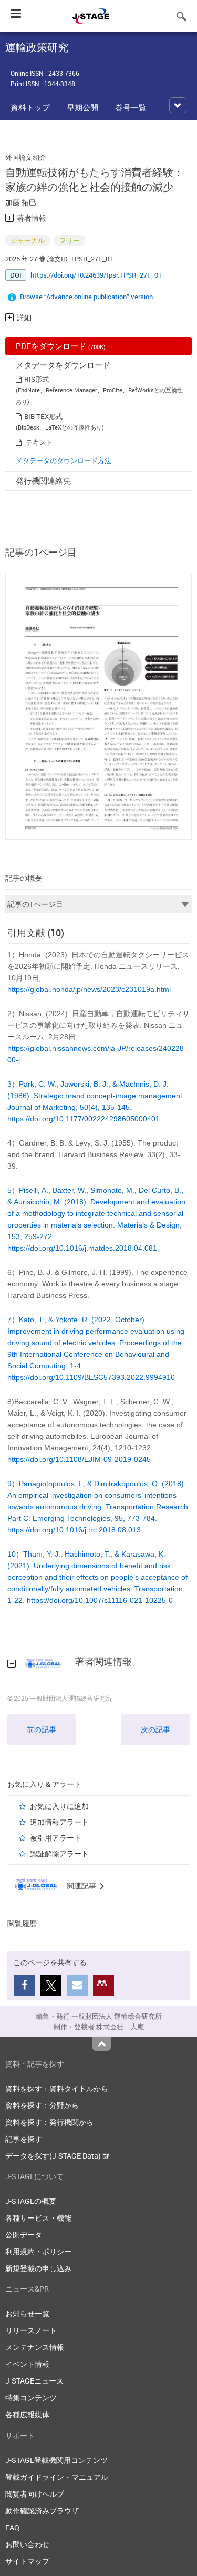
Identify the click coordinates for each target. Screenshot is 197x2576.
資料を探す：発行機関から (49, 2122)
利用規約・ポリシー (38, 2251)
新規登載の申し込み (38, 2268)
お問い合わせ (27, 2544)
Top (102, 2044)
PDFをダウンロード (61, 346)
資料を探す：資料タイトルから (57, 2088)
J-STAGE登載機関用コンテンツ (56, 2460)
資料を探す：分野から (42, 2105)
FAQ (12, 2527)
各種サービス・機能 (38, 2218)
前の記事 (42, 1729)
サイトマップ (27, 2561)
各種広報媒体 (27, 2414)
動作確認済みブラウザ (42, 2511)
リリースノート (31, 2330)
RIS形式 (37, 379)
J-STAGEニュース (34, 2381)
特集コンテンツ (31, 2398)
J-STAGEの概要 (31, 2201)
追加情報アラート (59, 1822)
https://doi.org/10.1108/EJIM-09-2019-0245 (79, 1459)
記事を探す (24, 2139)
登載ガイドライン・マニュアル (57, 2477)
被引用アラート (56, 1838)
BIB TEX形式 (43, 416)
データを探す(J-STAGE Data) (54, 2156)
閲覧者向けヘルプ (35, 2494)
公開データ (24, 2235)
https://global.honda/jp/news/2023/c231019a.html (89, 989)
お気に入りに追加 (59, 1806)
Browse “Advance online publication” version (86, 297)
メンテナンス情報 (35, 2347)
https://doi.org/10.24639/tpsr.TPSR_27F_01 (96, 275)
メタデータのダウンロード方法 (64, 461)
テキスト (39, 442)
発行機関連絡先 (43, 481)
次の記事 (155, 1729)
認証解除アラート (59, 1853)
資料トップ (30, 107)
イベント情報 (27, 2364)
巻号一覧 (131, 107)
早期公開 (82, 107)
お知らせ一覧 (27, 2313)
